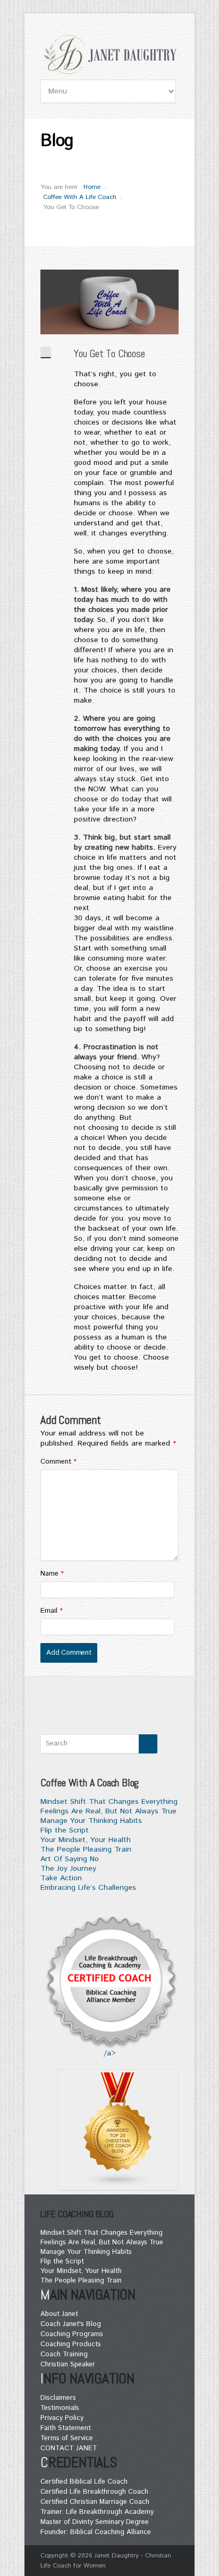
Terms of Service (67, 2438)
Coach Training (64, 2354)
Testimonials (60, 2408)
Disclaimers (58, 2398)
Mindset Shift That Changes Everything (109, 1802)
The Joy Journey (68, 1869)
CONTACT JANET (69, 2448)
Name (52, 1574)
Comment (58, 1462)
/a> (110, 2053)
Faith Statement (66, 2428)
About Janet (59, 2314)
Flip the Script (65, 1830)
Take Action (61, 1878)
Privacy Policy (62, 2418)
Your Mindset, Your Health (86, 1840)
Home (92, 187)
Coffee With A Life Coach (80, 197)
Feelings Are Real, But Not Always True (108, 1811)
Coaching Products (71, 2344)
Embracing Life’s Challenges (88, 1888)
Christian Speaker (68, 2365)
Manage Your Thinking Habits (91, 1821)
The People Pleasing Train (86, 1849)
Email (52, 1611)
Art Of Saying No (70, 1859)
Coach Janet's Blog (71, 2324)
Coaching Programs (72, 2334)
